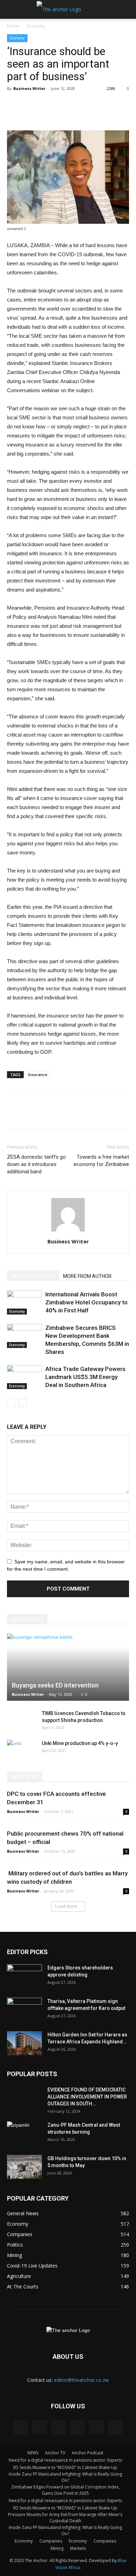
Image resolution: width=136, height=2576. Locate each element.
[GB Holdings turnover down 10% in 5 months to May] (24, 2167)
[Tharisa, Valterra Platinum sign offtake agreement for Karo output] (24, 2010)
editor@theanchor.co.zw (81, 2380)
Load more (66, 1906)
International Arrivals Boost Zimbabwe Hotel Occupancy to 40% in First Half (86, 1302)
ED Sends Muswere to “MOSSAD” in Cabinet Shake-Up (65, 2467)
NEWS (33, 2453)
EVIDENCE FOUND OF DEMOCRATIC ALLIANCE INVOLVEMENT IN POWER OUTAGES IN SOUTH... (87, 2097)
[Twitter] (77, 2427)
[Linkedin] (40, 2427)
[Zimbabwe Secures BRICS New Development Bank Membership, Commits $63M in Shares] (24, 1336)
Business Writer (29, 88)
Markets (78, 2548)
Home (13, 26)
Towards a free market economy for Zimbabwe (101, 1161)
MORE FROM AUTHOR (87, 1276)
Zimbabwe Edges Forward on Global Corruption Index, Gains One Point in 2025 (65, 2490)
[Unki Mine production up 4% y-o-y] (21, 1750)
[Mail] (59, 2427)
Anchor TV (55, 2453)
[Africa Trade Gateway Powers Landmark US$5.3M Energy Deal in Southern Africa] (24, 1377)
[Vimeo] (96, 2427)
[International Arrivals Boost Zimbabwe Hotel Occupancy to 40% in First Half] (24, 1302)
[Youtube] (115, 2427)
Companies (51, 2541)
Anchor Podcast (88, 2453)
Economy (36, 26)
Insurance (38, 1074)
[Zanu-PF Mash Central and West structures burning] (24, 2134)
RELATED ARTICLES (33, 1276)
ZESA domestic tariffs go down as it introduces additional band (36, 1164)
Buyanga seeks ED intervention (55, 1685)
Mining (57, 2548)
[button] (126, 9)
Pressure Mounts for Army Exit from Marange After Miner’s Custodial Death (65, 2518)
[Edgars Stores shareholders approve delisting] (24, 1976)
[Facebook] (21, 2427)
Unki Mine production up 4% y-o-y (80, 1743)
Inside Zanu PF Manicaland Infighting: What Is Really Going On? (65, 2477)
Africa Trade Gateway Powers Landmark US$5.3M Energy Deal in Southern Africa (85, 1377)
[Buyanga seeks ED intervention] (68, 1667)
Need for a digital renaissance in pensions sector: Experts (65, 2460)
